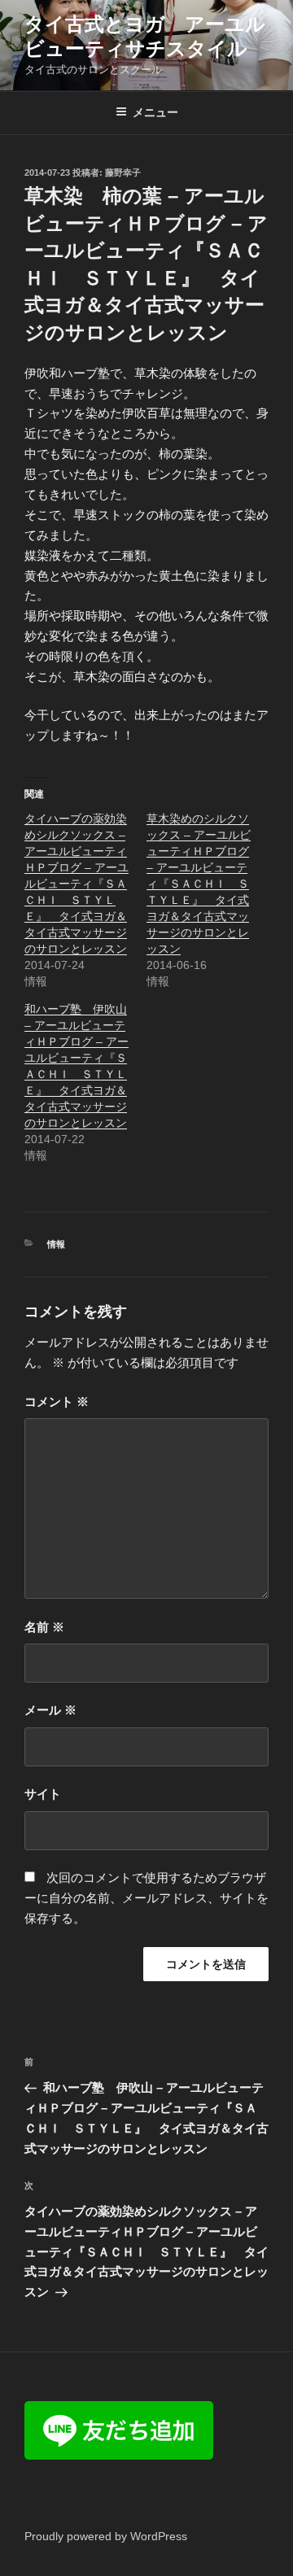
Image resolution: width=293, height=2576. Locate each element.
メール (50, 1710)
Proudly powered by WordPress (106, 2536)
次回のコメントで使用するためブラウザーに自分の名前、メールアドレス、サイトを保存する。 (146, 1898)
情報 (56, 1244)
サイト (43, 1794)
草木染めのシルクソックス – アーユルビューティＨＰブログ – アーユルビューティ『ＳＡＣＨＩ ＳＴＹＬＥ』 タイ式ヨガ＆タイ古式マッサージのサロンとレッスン (199, 884)
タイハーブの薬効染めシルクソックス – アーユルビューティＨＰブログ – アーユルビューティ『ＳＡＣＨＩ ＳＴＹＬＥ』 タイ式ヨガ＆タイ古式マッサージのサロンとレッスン (77, 884)
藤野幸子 (123, 172)
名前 (44, 1627)
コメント (57, 1402)
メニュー (155, 112)
